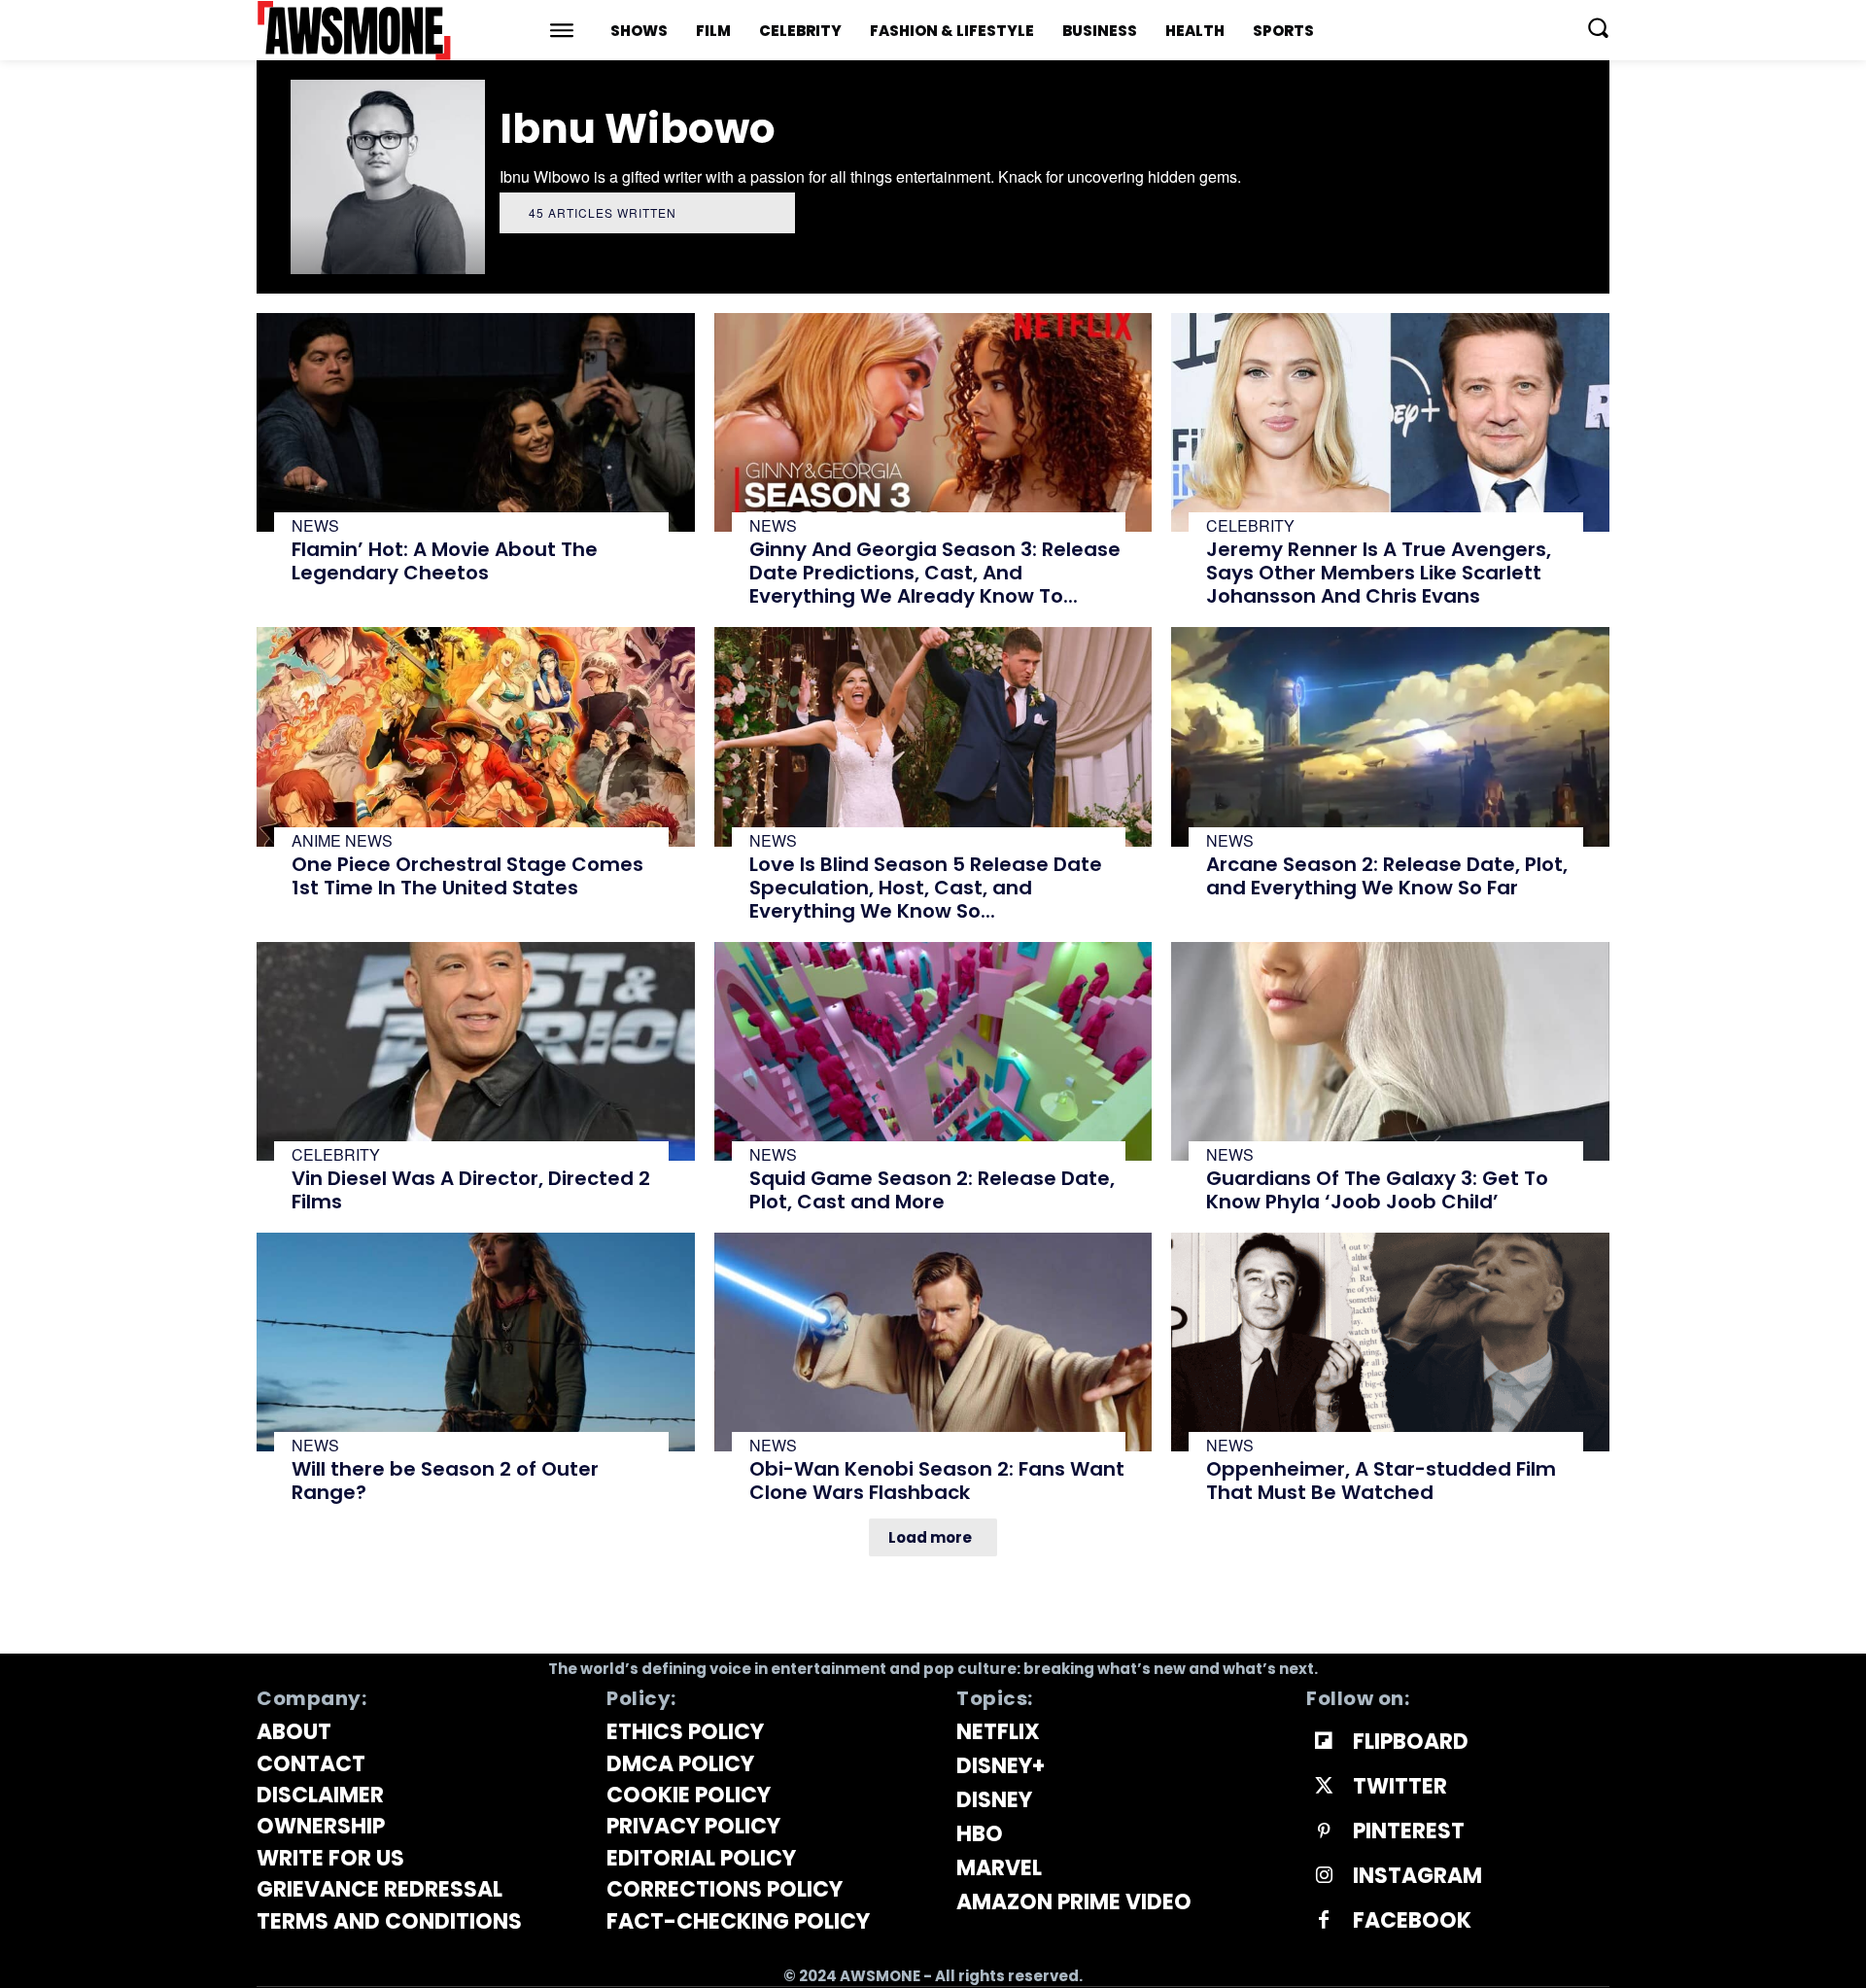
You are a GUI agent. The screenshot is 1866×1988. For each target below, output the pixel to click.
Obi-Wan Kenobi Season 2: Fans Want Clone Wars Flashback (937, 1481)
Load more (930, 1537)
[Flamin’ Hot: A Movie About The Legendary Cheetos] (476, 422)
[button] (1598, 27)
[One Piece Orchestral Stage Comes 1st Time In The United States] (476, 736)
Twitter (1400, 1787)
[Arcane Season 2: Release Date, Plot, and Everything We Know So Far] (1390, 736)
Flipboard (1411, 1742)
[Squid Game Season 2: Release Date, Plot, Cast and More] (933, 1051)
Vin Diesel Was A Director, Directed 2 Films (471, 1190)
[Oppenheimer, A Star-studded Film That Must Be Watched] (1390, 1342)
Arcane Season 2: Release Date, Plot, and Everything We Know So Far (1387, 876)
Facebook (1412, 1921)
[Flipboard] (1324, 1742)
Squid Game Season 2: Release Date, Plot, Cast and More (932, 1190)
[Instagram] (1324, 1876)
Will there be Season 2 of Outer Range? (445, 1481)
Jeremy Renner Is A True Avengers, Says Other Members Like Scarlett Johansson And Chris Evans (1379, 573)
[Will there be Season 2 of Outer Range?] (476, 1342)
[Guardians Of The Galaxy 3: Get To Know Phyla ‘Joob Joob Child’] (1390, 1051)
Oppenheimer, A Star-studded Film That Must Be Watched (1381, 1481)
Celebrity (1250, 526)
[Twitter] (1324, 1787)
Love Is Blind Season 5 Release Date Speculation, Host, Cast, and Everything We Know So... (926, 888)
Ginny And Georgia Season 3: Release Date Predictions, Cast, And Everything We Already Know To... (935, 573)
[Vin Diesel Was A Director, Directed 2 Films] (476, 1051)
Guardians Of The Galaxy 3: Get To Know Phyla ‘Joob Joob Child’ (1377, 1190)
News (315, 526)
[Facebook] (1324, 1921)
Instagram (1417, 1876)
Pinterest (1409, 1831)
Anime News (342, 841)
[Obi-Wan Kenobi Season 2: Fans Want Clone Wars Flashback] (933, 1342)
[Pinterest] (1324, 1831)
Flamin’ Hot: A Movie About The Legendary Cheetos (445, 561)
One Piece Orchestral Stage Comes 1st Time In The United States (467, 876)
